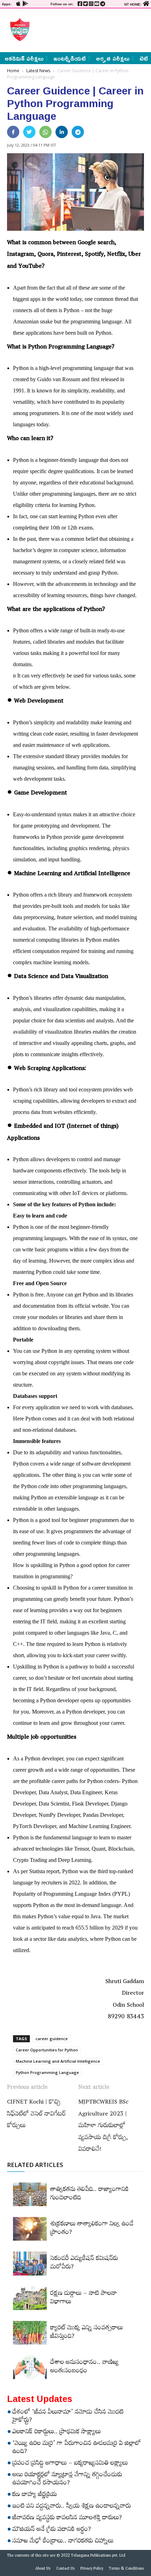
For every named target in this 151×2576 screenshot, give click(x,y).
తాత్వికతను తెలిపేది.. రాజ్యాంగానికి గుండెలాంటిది (90, 2194)
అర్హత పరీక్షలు (113, 58)
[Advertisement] (88, 30)
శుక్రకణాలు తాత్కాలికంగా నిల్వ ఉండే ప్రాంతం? (92, 2229)
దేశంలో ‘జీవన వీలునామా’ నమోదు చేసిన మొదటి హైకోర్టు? (68, 2417)
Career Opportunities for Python (47, 2050)
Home (13, 71)
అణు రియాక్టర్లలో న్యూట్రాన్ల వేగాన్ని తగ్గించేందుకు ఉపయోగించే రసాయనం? (67, 2480)
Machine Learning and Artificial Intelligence (58, 2061)
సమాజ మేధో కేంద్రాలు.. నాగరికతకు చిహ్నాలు (63, 2542)
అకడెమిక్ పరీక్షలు (24, 58)
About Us (43, 2569)
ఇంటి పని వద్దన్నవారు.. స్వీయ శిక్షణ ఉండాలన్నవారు (72, 2507)
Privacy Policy (92, 2569)
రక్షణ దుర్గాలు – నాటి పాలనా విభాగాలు (84, 2298)
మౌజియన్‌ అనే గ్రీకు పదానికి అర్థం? (52, 2530)
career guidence (52, 2039)
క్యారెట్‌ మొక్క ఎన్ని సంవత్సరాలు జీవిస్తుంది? (87, 2333)
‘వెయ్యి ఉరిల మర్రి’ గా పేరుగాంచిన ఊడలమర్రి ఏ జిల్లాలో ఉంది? (77, 2448)
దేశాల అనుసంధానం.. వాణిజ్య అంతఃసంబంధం (84, 2367)
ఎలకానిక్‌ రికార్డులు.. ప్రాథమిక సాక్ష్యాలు (57, 2433)
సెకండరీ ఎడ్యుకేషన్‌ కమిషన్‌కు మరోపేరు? (84, 2264)
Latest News (38, 71)
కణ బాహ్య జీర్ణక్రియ (35, 2495)
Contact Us (65, 2569)
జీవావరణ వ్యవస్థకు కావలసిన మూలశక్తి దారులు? (67, 2519)
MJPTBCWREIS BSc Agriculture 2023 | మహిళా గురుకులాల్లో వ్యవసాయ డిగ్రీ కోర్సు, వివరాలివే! (103, 2126)
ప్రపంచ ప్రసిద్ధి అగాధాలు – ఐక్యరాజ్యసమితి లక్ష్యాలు (70, 2464)
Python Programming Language (47, 2072)
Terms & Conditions (126, 2569)
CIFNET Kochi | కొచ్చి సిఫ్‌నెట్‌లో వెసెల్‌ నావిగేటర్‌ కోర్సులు (36, 2115)
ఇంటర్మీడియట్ (70, 58)
